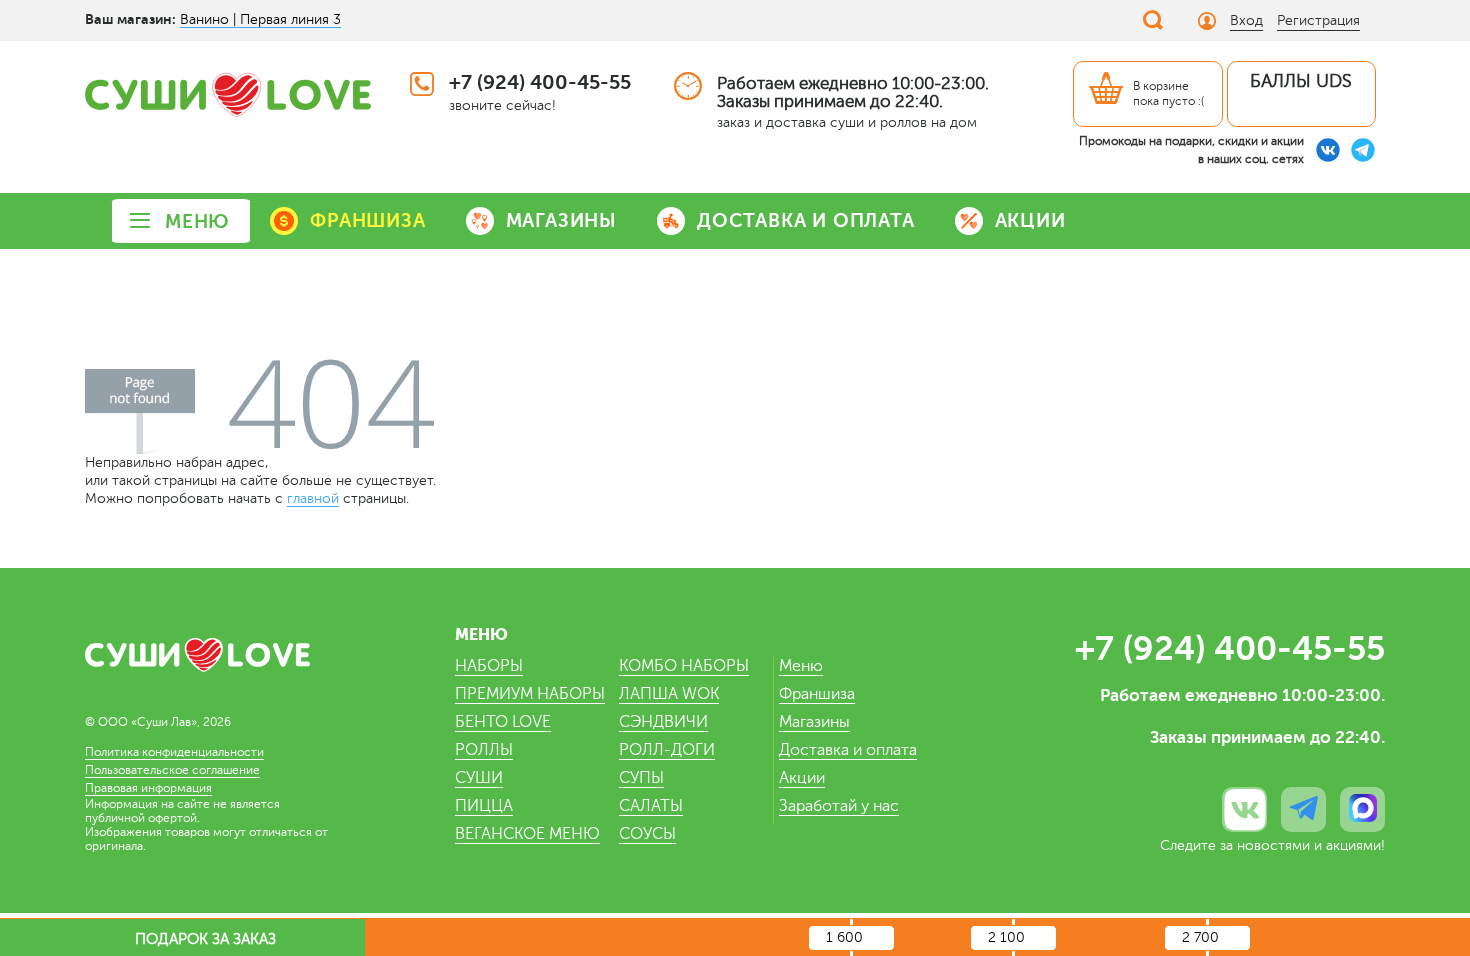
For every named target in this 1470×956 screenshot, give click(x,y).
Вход (1246, 20)
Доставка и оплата (848, 750)
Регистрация (1318, 20)
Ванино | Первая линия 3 (260, 19)
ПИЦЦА (484, 806)
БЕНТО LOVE (503, 722)
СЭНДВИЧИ (663, 722)
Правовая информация (148, 788)
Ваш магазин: (130, 19)
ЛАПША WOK (669, 694)
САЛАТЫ (651, 806)
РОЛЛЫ (484, 750)
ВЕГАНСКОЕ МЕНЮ (527, 834)
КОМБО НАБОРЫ (684, 666)
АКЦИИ (1030, 220)
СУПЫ (641, 778)
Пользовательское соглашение (172, 770)
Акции (802, 778)
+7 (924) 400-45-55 (540, 82)
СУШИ (479, 778)
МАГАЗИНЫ (561, 220)
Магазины (814, 722)
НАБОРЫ (489, 666)
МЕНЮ (197, 221)
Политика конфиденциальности (174, 752)
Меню (801, 666)
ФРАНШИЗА (367, 220)
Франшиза (817, 694)
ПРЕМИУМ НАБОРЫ (530, 694)
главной (313, 498)
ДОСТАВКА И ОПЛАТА (806, 220)
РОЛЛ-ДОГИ (667, 750)
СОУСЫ (647, 834)
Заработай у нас (839, 806)
